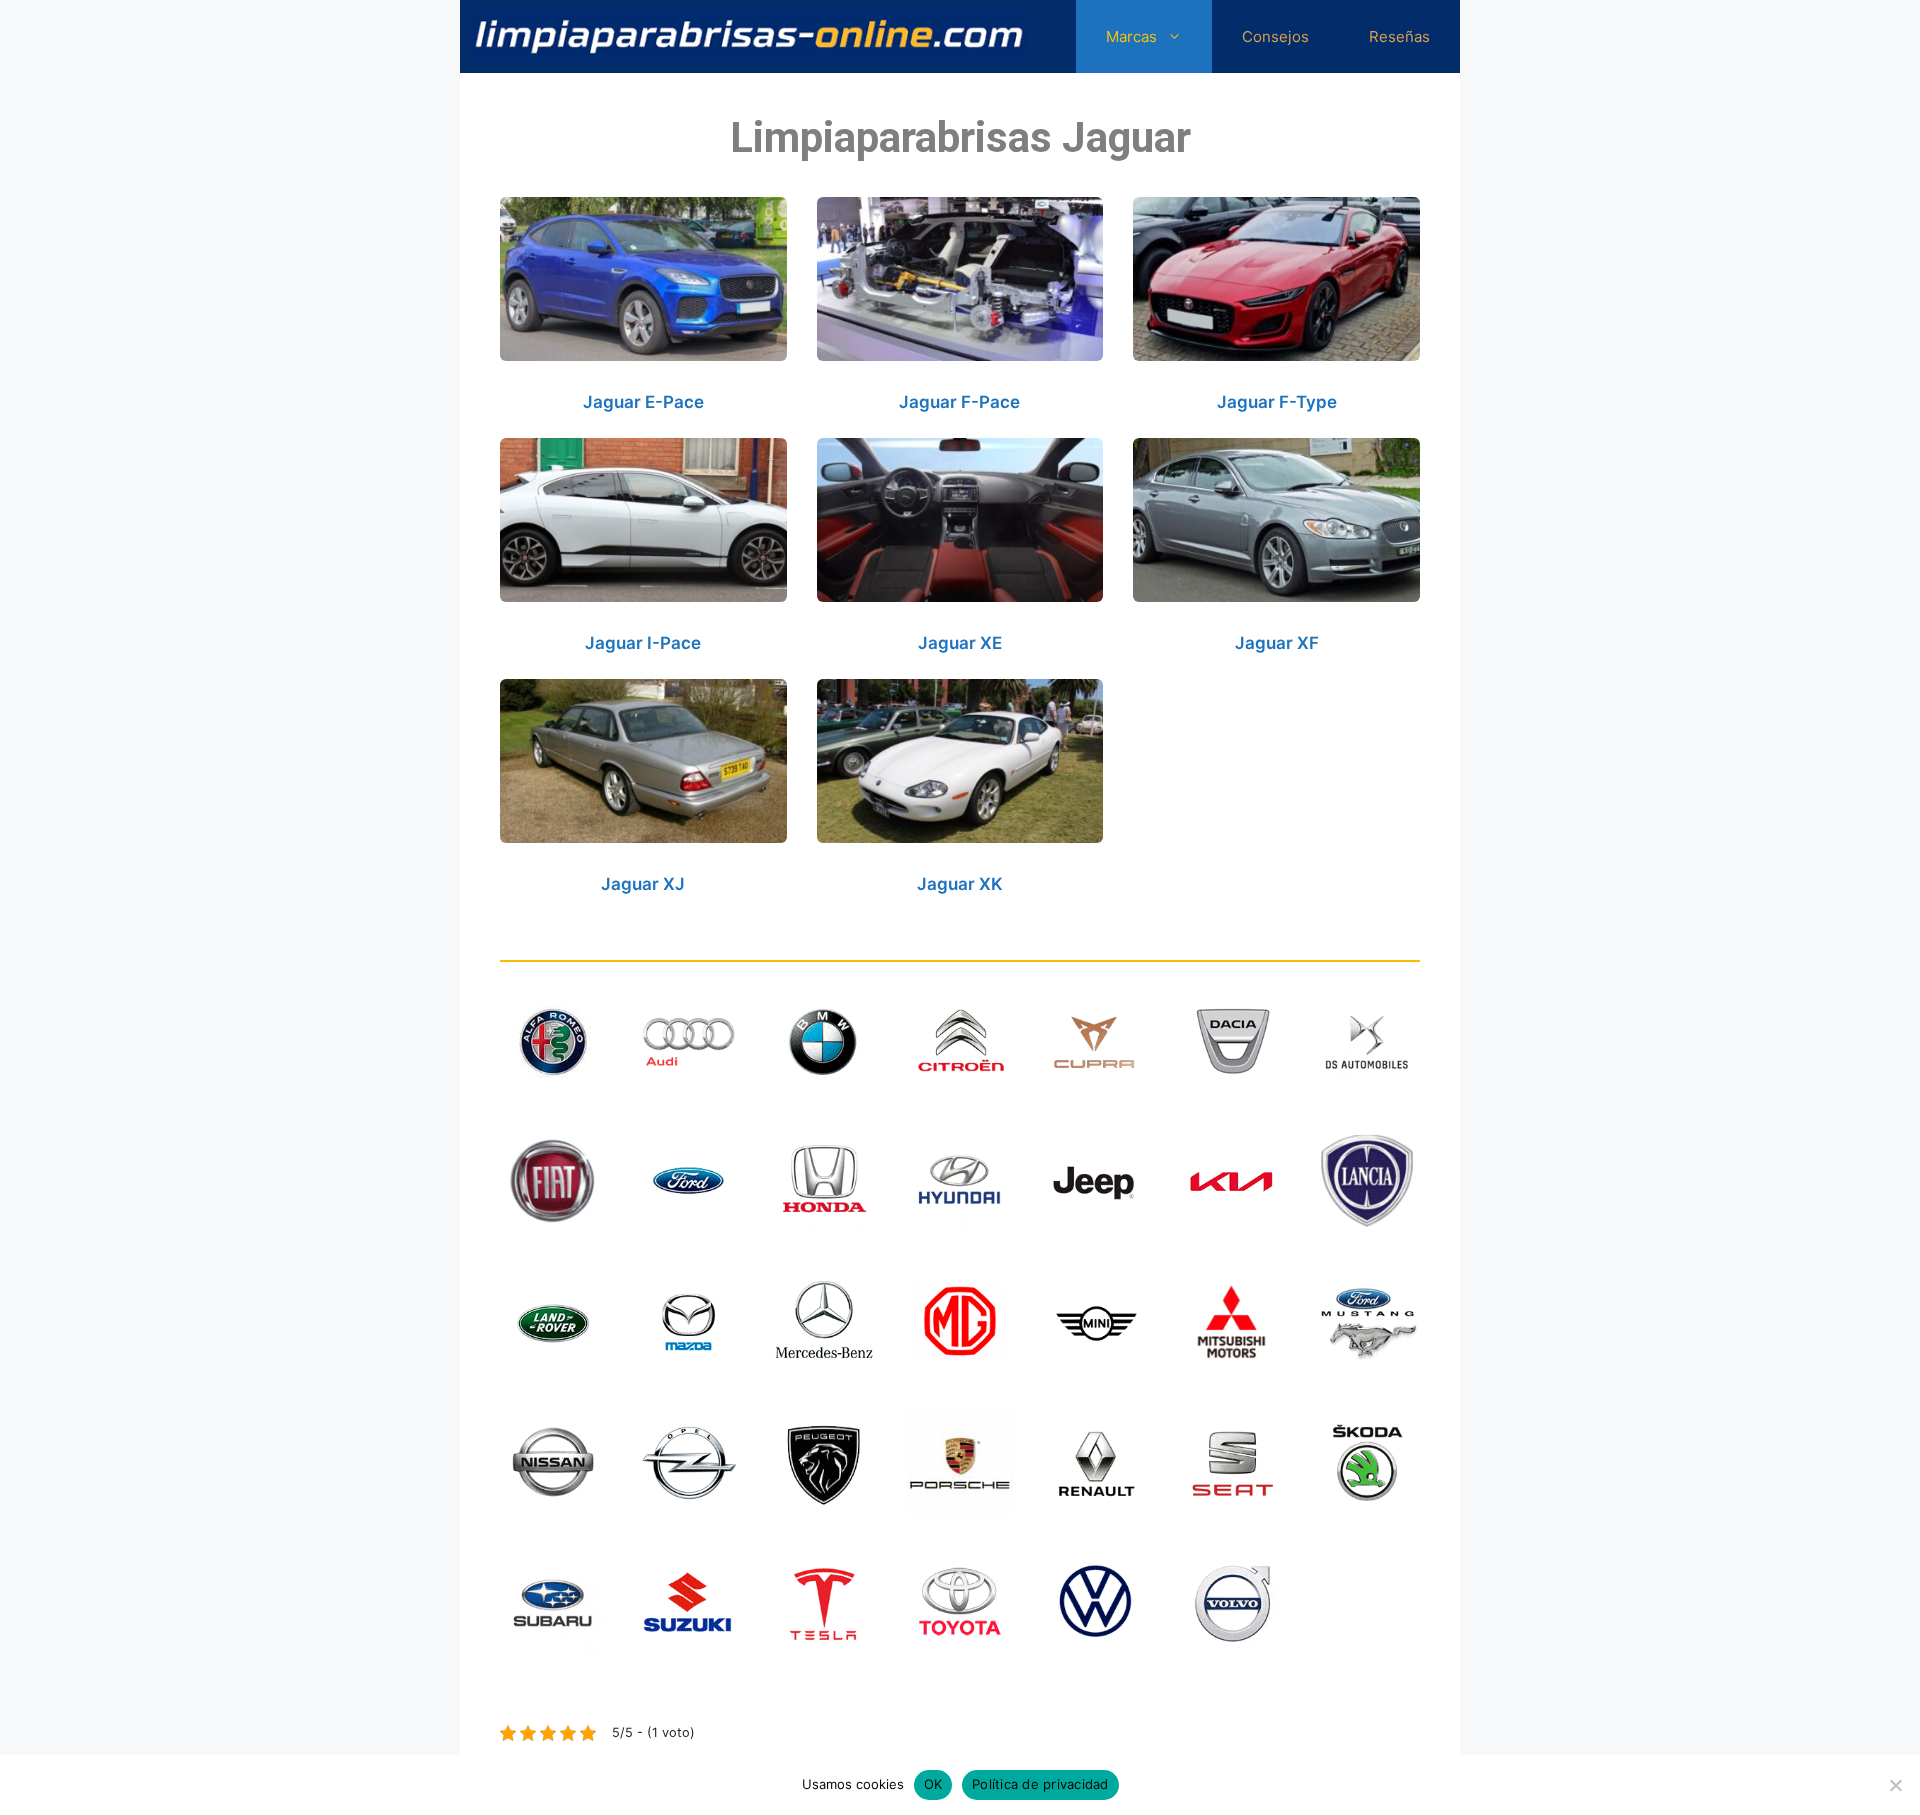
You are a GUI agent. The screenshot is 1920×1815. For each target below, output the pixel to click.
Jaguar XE (960, 643)
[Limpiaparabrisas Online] (749, 36)
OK (933, 1784)
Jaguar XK (960, 884)
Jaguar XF (1277, 643)
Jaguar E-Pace (643, 402)
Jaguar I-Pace (643, 643)
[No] (1895, 1785)
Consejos (1275, 36)
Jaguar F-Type (1277, 402)
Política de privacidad (1040, 1784)
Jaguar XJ (643, 884)
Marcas (1131, 36)
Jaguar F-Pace (959, 402)
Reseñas (1399, 36)
